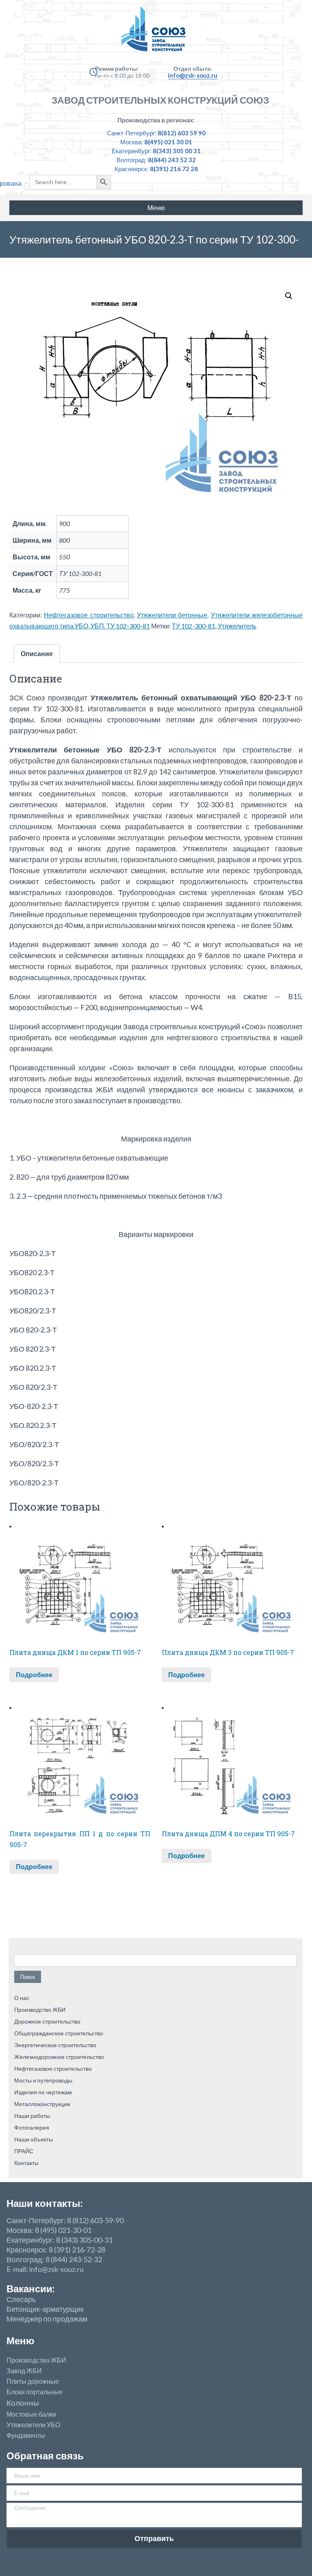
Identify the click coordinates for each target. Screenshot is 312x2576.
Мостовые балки (31, 2414)
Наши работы (32, 2116)
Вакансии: (30, 2288)
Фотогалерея (32, 2127)
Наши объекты (34, 2139)
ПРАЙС (24, 2151)
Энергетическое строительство (55, 2045)
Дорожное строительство (47, 2021)
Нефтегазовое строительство (89, 615)
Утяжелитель (237, 626)
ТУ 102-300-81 (194, 626)
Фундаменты (26, 2435)
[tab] (37, 653)
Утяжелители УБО (33, 2425)
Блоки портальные (35, 2392)
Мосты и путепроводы (43, 2080)
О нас (22, 1998)
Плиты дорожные (33, 2381)
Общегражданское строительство (59, 2033)
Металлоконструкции (42, 2104)
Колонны (23, 2403)
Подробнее (34, 1675)
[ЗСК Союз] (156, 33)
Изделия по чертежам (43, 2092)
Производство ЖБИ (40, 2010)
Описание (37, 653)
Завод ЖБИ (24, 2371)
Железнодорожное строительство (59, 2057)
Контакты (26, 2163)
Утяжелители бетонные (172, 615)
